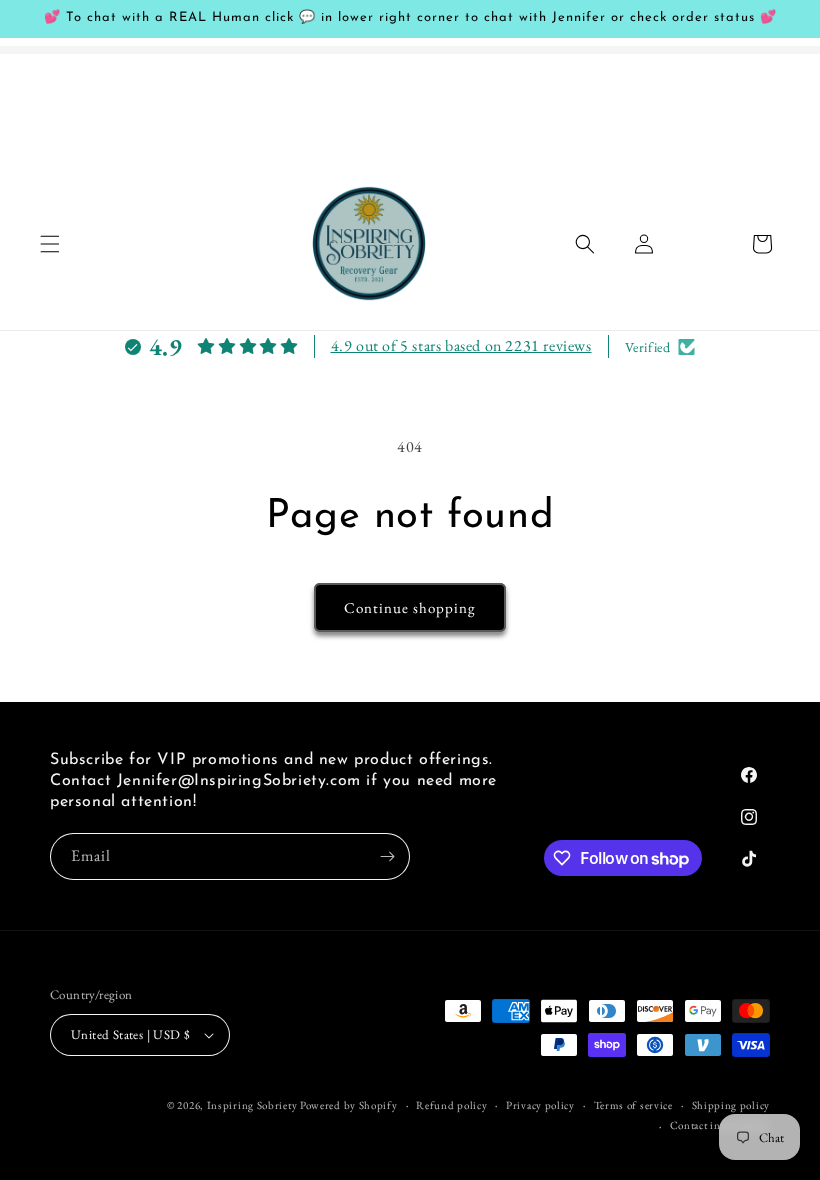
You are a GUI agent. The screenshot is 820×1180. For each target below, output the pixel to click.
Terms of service (633, 1105)
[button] (50, 244)
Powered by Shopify (349, 1105)
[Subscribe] (387, 856)
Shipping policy (731, 1105)
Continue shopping (410, 607)
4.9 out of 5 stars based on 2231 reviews (461, 345)
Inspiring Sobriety (252, 1105)
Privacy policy (540, 1105)
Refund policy (451, 1105)
